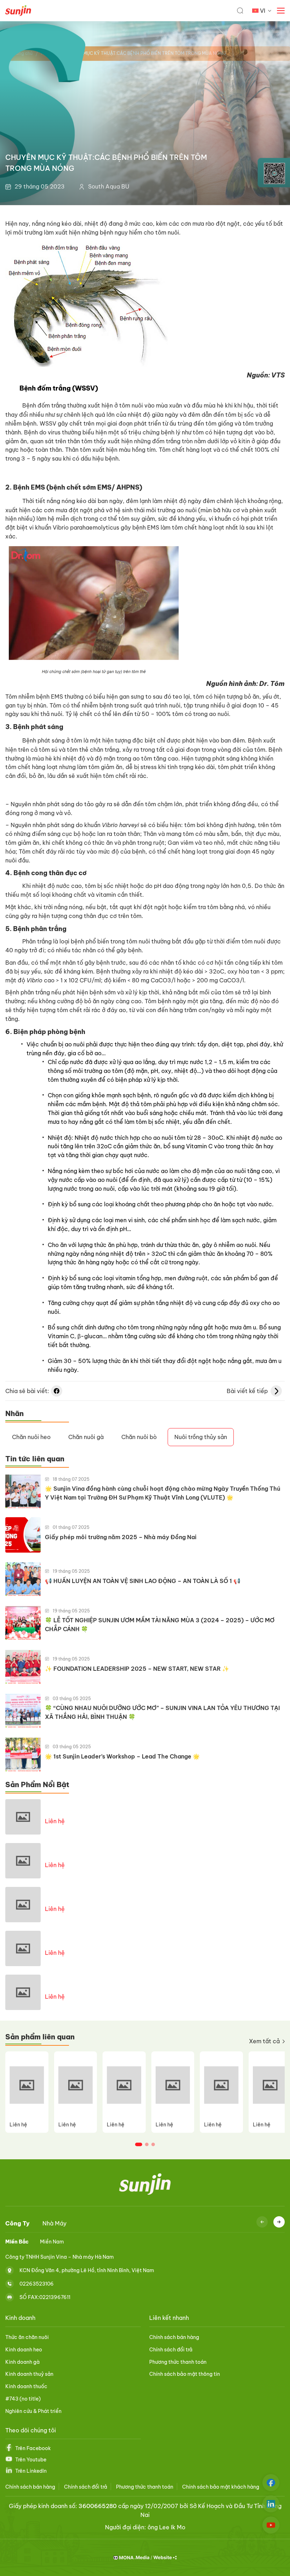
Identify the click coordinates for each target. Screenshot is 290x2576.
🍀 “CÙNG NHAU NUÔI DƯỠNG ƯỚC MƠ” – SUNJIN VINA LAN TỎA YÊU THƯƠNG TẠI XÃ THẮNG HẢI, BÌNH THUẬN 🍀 (162, 1712)
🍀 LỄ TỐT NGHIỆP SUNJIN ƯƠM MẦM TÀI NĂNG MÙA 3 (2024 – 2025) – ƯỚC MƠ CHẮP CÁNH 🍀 (160, 1625)
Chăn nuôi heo (31, 1437)
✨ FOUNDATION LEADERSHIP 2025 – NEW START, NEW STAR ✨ (137, 1669)
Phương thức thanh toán (178, 2362)
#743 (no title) (23, 2399)
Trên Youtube (31, 2460)
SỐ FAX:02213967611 (45, 2297)
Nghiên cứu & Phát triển (33, 2411)
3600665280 (98, 2506)
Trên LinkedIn (31, 2471)
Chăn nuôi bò (139, 1437)
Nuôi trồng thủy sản (201, 1437)
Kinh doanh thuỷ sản (29, 2374)
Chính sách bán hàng (174, 2337)
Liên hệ (55, 1821)
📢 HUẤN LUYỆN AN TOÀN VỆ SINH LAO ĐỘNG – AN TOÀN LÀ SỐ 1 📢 (143, 1581)
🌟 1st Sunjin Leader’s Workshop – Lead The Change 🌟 (122, 1756)
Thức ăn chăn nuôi (27, 2337)
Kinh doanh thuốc (26, 2386)
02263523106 (37, 2283)
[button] (139, 2144)
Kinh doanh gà (22, 2362)
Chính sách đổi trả (171, 2350)
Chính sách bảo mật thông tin (185, 2374)
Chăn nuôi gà (86, 1437)
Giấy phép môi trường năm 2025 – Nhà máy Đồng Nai (121, 1537)
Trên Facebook (33, 2448)
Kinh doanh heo (24, 2350)
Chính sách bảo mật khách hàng (221, 2487)
